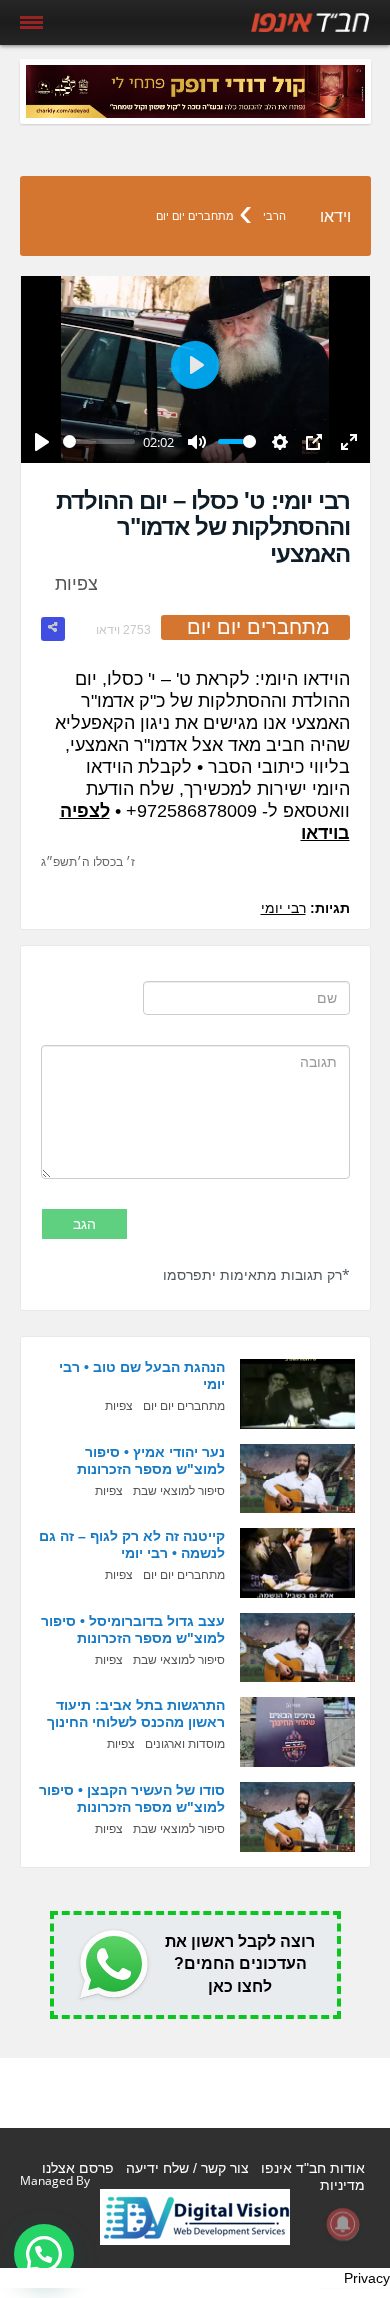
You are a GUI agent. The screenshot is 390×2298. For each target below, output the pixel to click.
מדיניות (342, 2185)
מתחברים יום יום (195, 216)
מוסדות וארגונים (185, 1744)
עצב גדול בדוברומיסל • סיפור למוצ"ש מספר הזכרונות (133, 1629)
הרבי (274, 216)
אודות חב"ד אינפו (313, 2168)
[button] (44, 2254)
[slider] (99, 441)
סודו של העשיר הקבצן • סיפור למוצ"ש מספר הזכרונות (132, 1798)
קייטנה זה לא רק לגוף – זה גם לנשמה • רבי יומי (132, 1544)
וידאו (335, 216)
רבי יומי (283, 908)
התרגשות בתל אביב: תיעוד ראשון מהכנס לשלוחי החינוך (136, 1713)
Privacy (367, 2278)
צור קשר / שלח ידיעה (187, 2168)
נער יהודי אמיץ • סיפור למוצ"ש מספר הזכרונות (151, 1460)
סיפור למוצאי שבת (179, 1491)
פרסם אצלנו (78, 2168)
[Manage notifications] (343, 2224)
